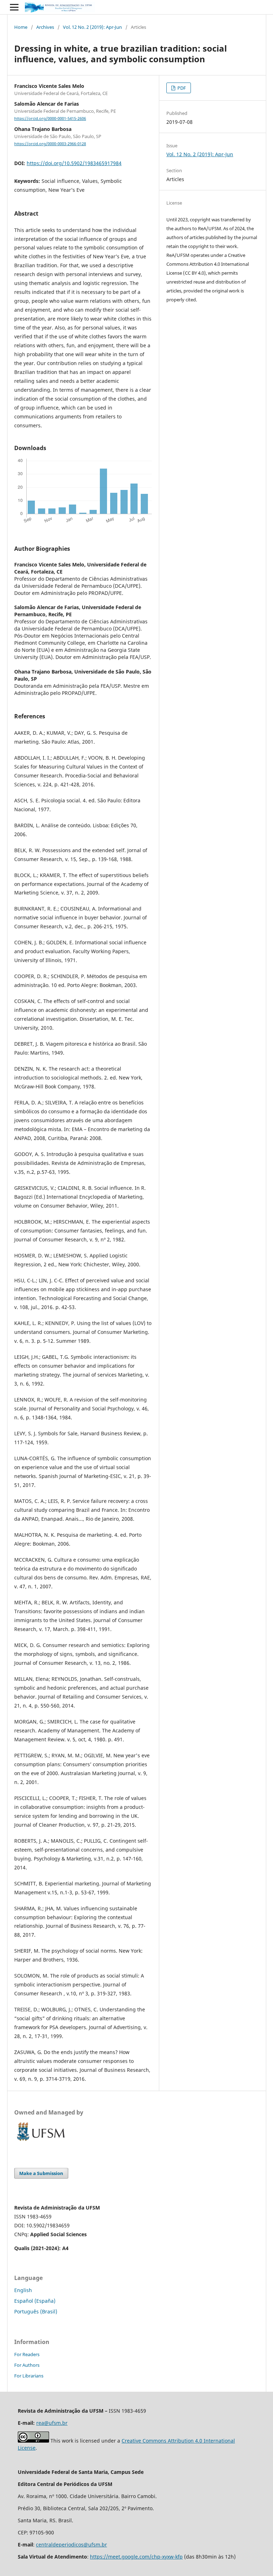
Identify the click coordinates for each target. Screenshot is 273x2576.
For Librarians (29, 2376)
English (23, 2290)
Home (21, 27)
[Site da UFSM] (41, 2142)
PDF (181, 88)
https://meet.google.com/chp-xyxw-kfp (136, 2557)
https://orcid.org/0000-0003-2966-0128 (50, 144)
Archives (45, 27)
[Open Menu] (14, 7)
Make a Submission (41, 2173)
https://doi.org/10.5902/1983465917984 (74, 163)
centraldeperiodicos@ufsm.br (71, 2545)
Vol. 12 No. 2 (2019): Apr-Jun (92, 27)
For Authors (27, 2365)
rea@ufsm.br (52, 2423)
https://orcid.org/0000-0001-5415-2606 (50, 118)
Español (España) (35, 2301)
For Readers (27, 2354)
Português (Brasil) (36, 2311)
